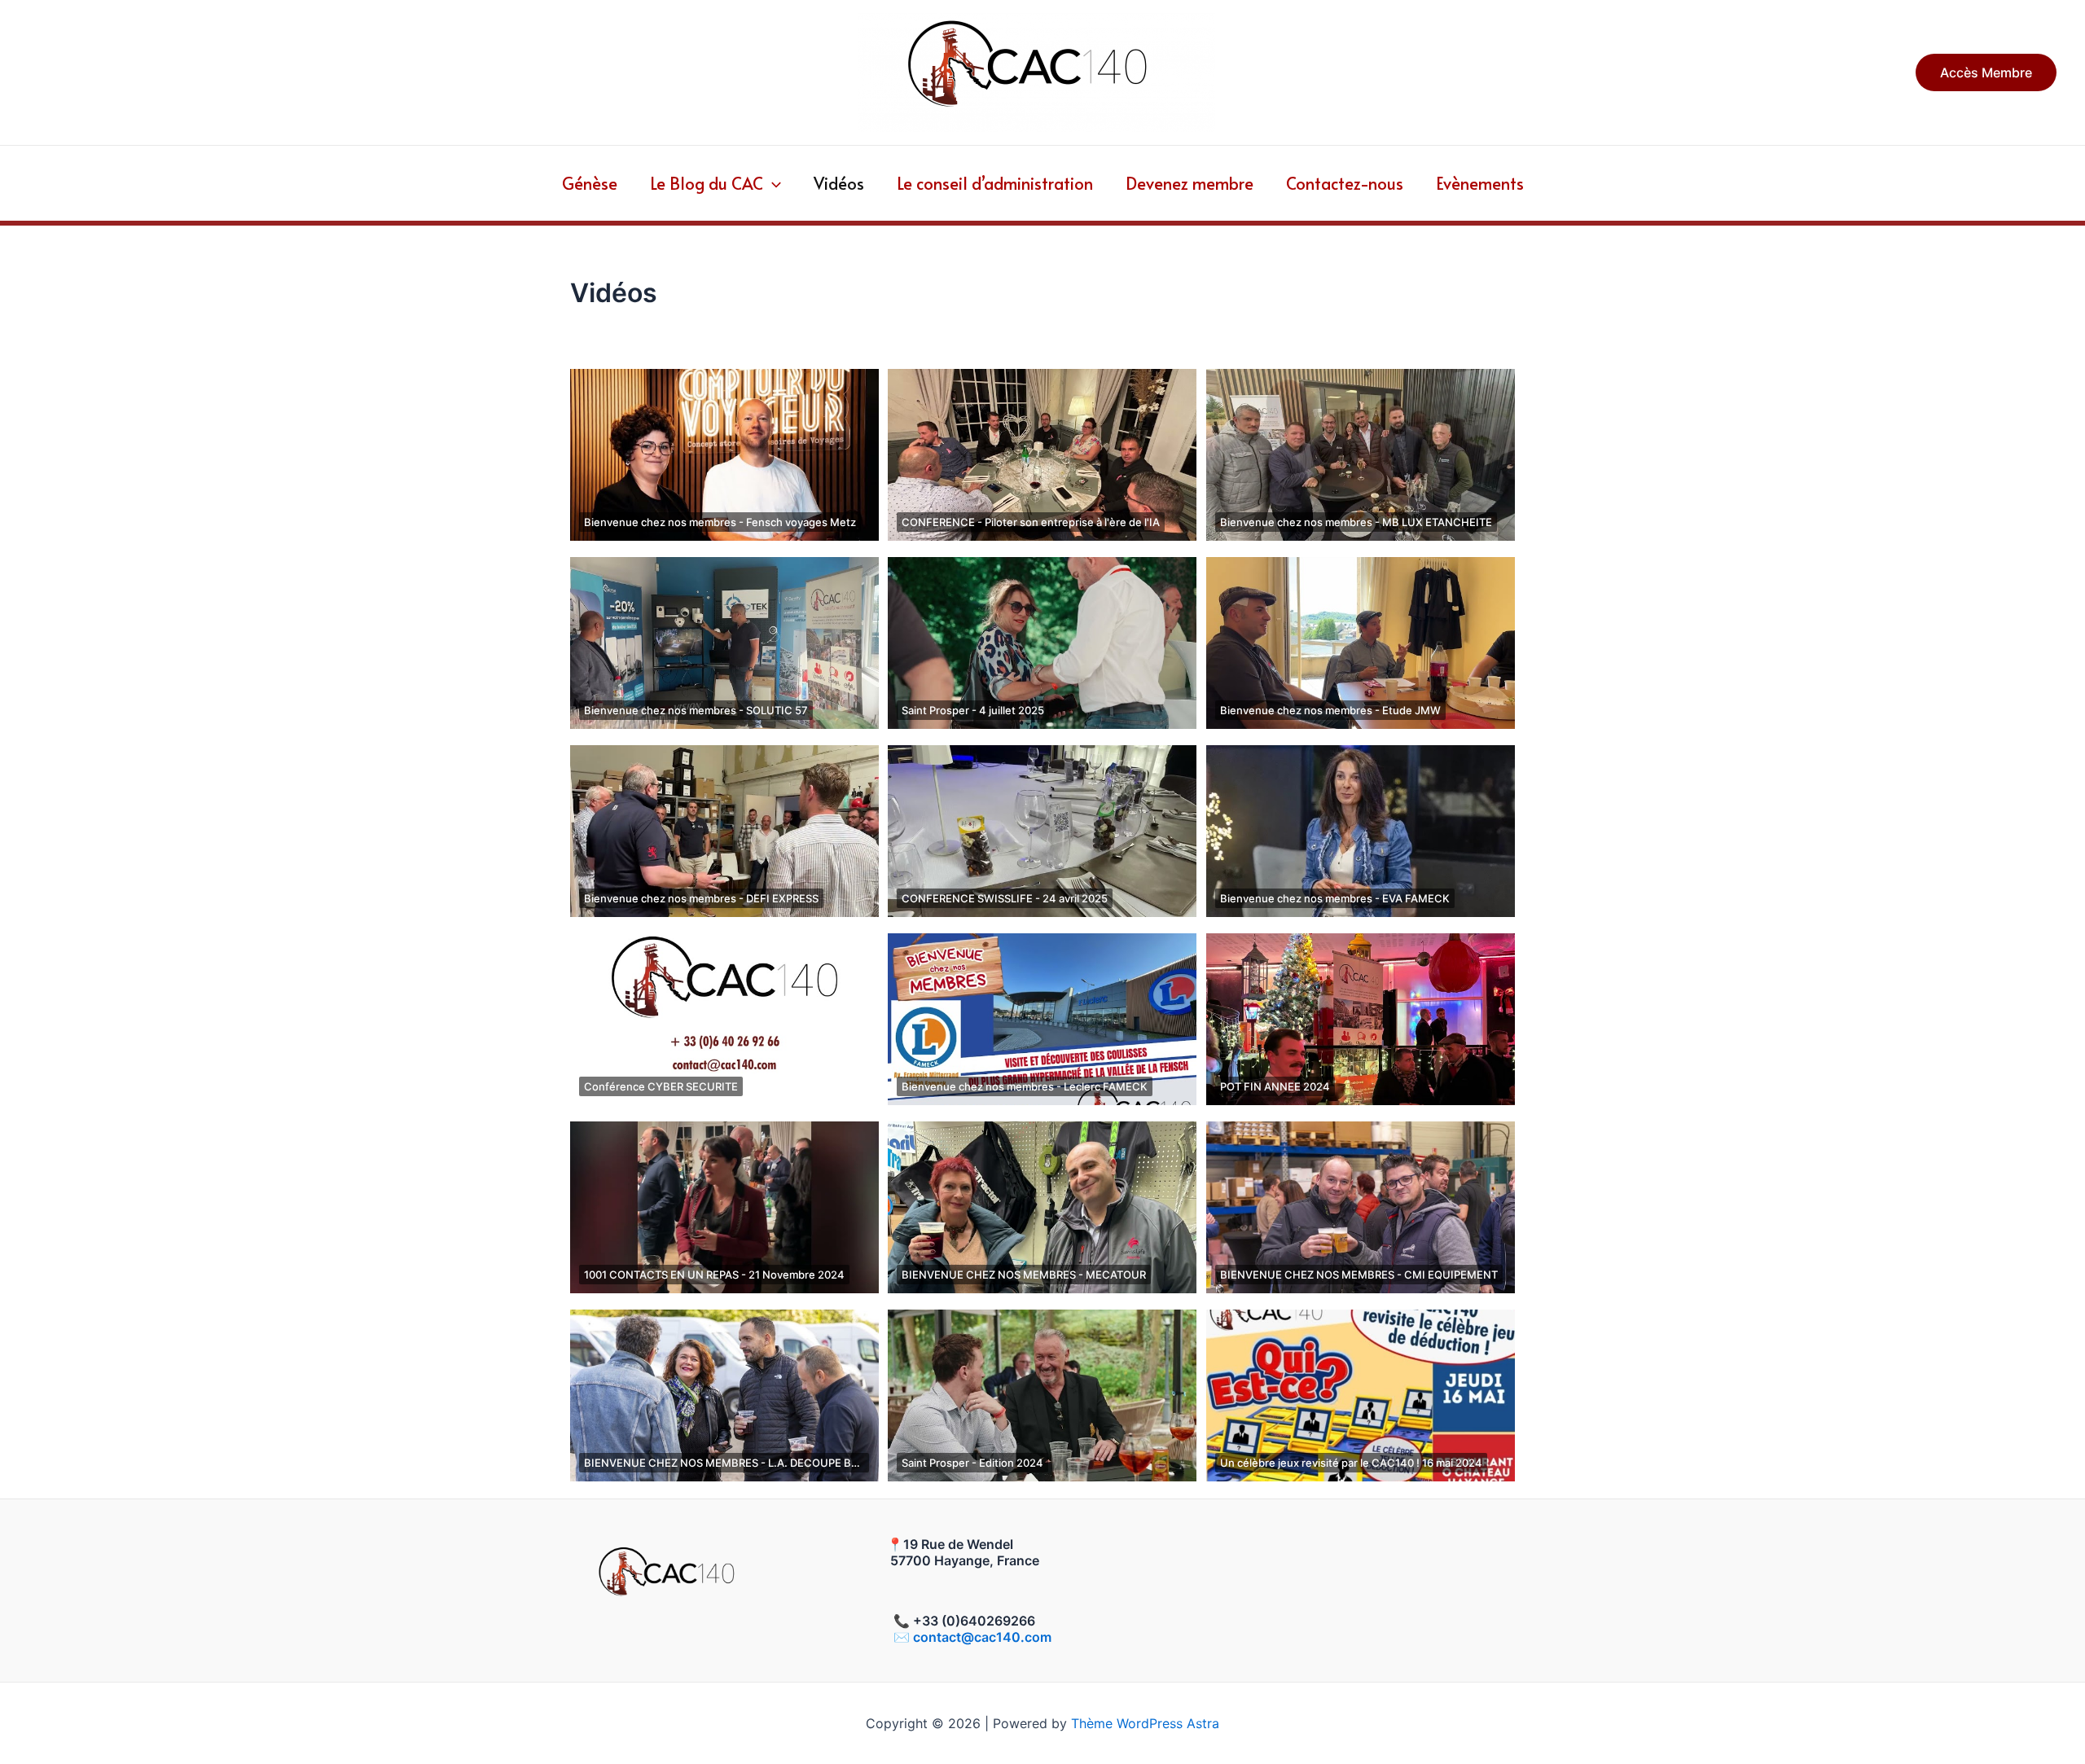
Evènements (1480, 183)
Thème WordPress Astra (1145, 1723)
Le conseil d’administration (995, 183)
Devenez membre (1190, 183)
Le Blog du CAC (707, 183)
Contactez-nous (1345, 183)
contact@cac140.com (982, 1637)
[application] (772, 183)
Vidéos (839, 183)
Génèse (590, 183)
